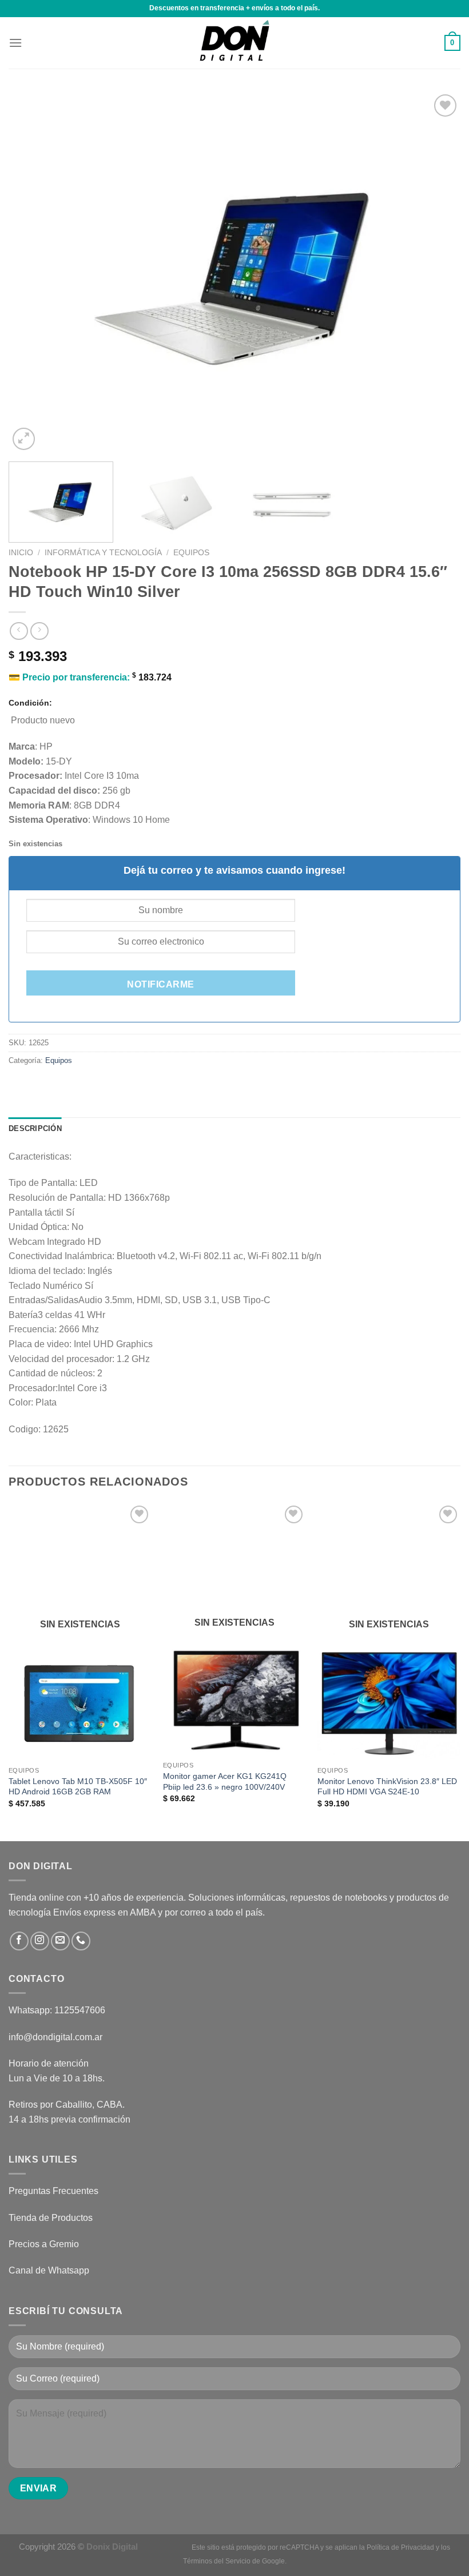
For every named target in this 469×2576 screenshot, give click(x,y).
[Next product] (19, 631)
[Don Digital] (234, 43)
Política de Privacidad (400, 2547)
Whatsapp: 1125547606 (57, 2010)
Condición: (30, 703)
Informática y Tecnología (103, 553)
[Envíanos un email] (60, 1941)
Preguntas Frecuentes (53, 2191)
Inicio (21, 553)
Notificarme (160, 984)
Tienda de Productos (51, 2218)
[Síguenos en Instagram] (40, 1941)
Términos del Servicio (217, 2561)
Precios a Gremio (44, 2244)
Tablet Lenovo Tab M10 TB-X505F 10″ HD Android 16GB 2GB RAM (78, 1787)
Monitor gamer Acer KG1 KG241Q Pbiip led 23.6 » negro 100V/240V (225, 1781)
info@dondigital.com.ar (55, 2037)
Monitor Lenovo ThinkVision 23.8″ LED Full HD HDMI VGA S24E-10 (387, 1787)
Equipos (191, 553)
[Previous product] (39, 631)
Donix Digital (113, 2547)
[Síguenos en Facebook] (19, 1941)
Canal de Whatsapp (49, 2270)
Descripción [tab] (35, 1128)
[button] (15, 43)
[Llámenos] (81, 1941)
